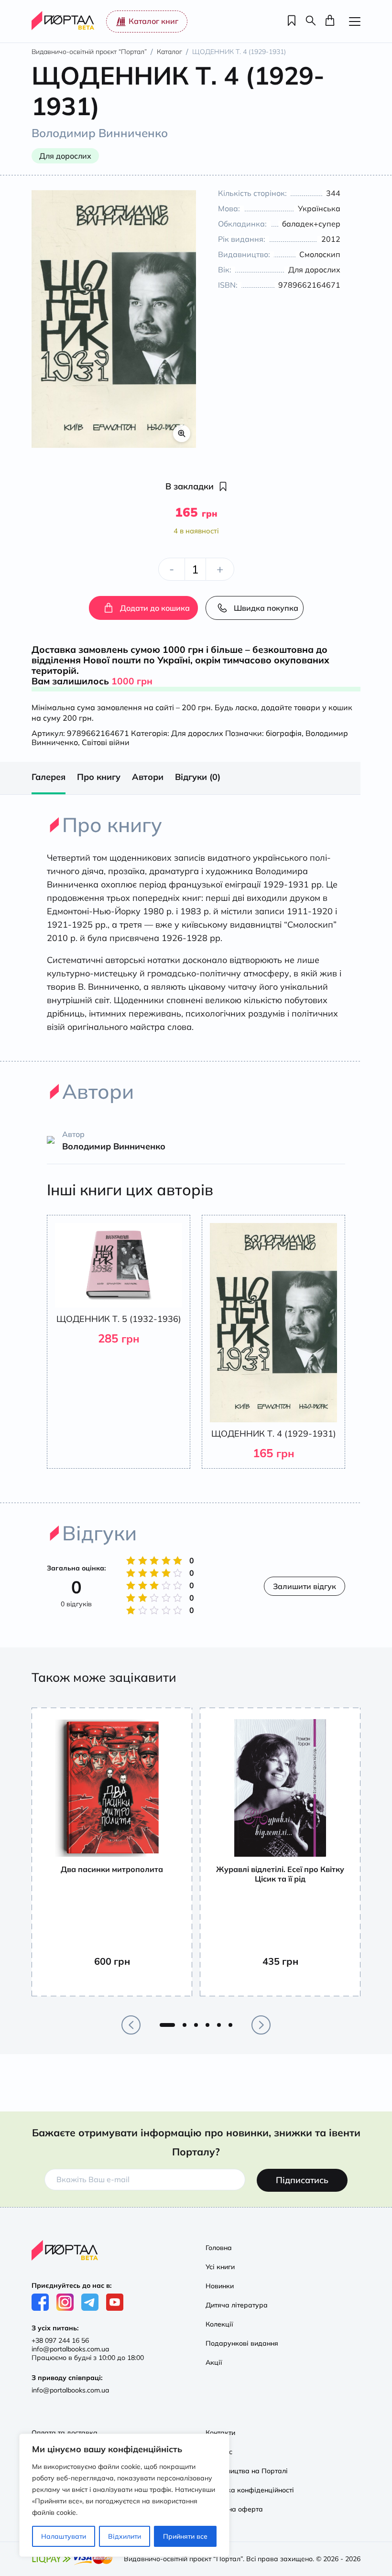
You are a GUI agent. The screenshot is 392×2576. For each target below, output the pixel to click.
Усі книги (220, 2267)
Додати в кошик (120, 1979)
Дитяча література (237, 2305)
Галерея (49, 777)
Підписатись (302, 2180)
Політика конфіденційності (250, 2490)
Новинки (220, 2286)
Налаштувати (64, 2536)
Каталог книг (153, 21)
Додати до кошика (155, 608)
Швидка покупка (266, 608)
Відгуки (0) (198, 777)
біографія (284, 733)
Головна (219, 2248)
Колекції (219, 2324)
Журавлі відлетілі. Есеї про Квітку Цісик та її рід (280, 1874)
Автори (148, 777)
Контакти (220, 2433)
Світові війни (106, 742)
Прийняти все (185, 2536)
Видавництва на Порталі (247, 2471)
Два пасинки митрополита (112, 1869)
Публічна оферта (234, 2509)
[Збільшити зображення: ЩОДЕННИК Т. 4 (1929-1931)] (114, 319)
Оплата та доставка (65, 2433)
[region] (124, 2495)
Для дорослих (197, 733)
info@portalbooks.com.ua (70, 2349)
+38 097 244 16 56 (60, 2340)
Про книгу (99, 777)
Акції (214, 2362)
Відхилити (125, 2536)
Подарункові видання (242, 2343)
